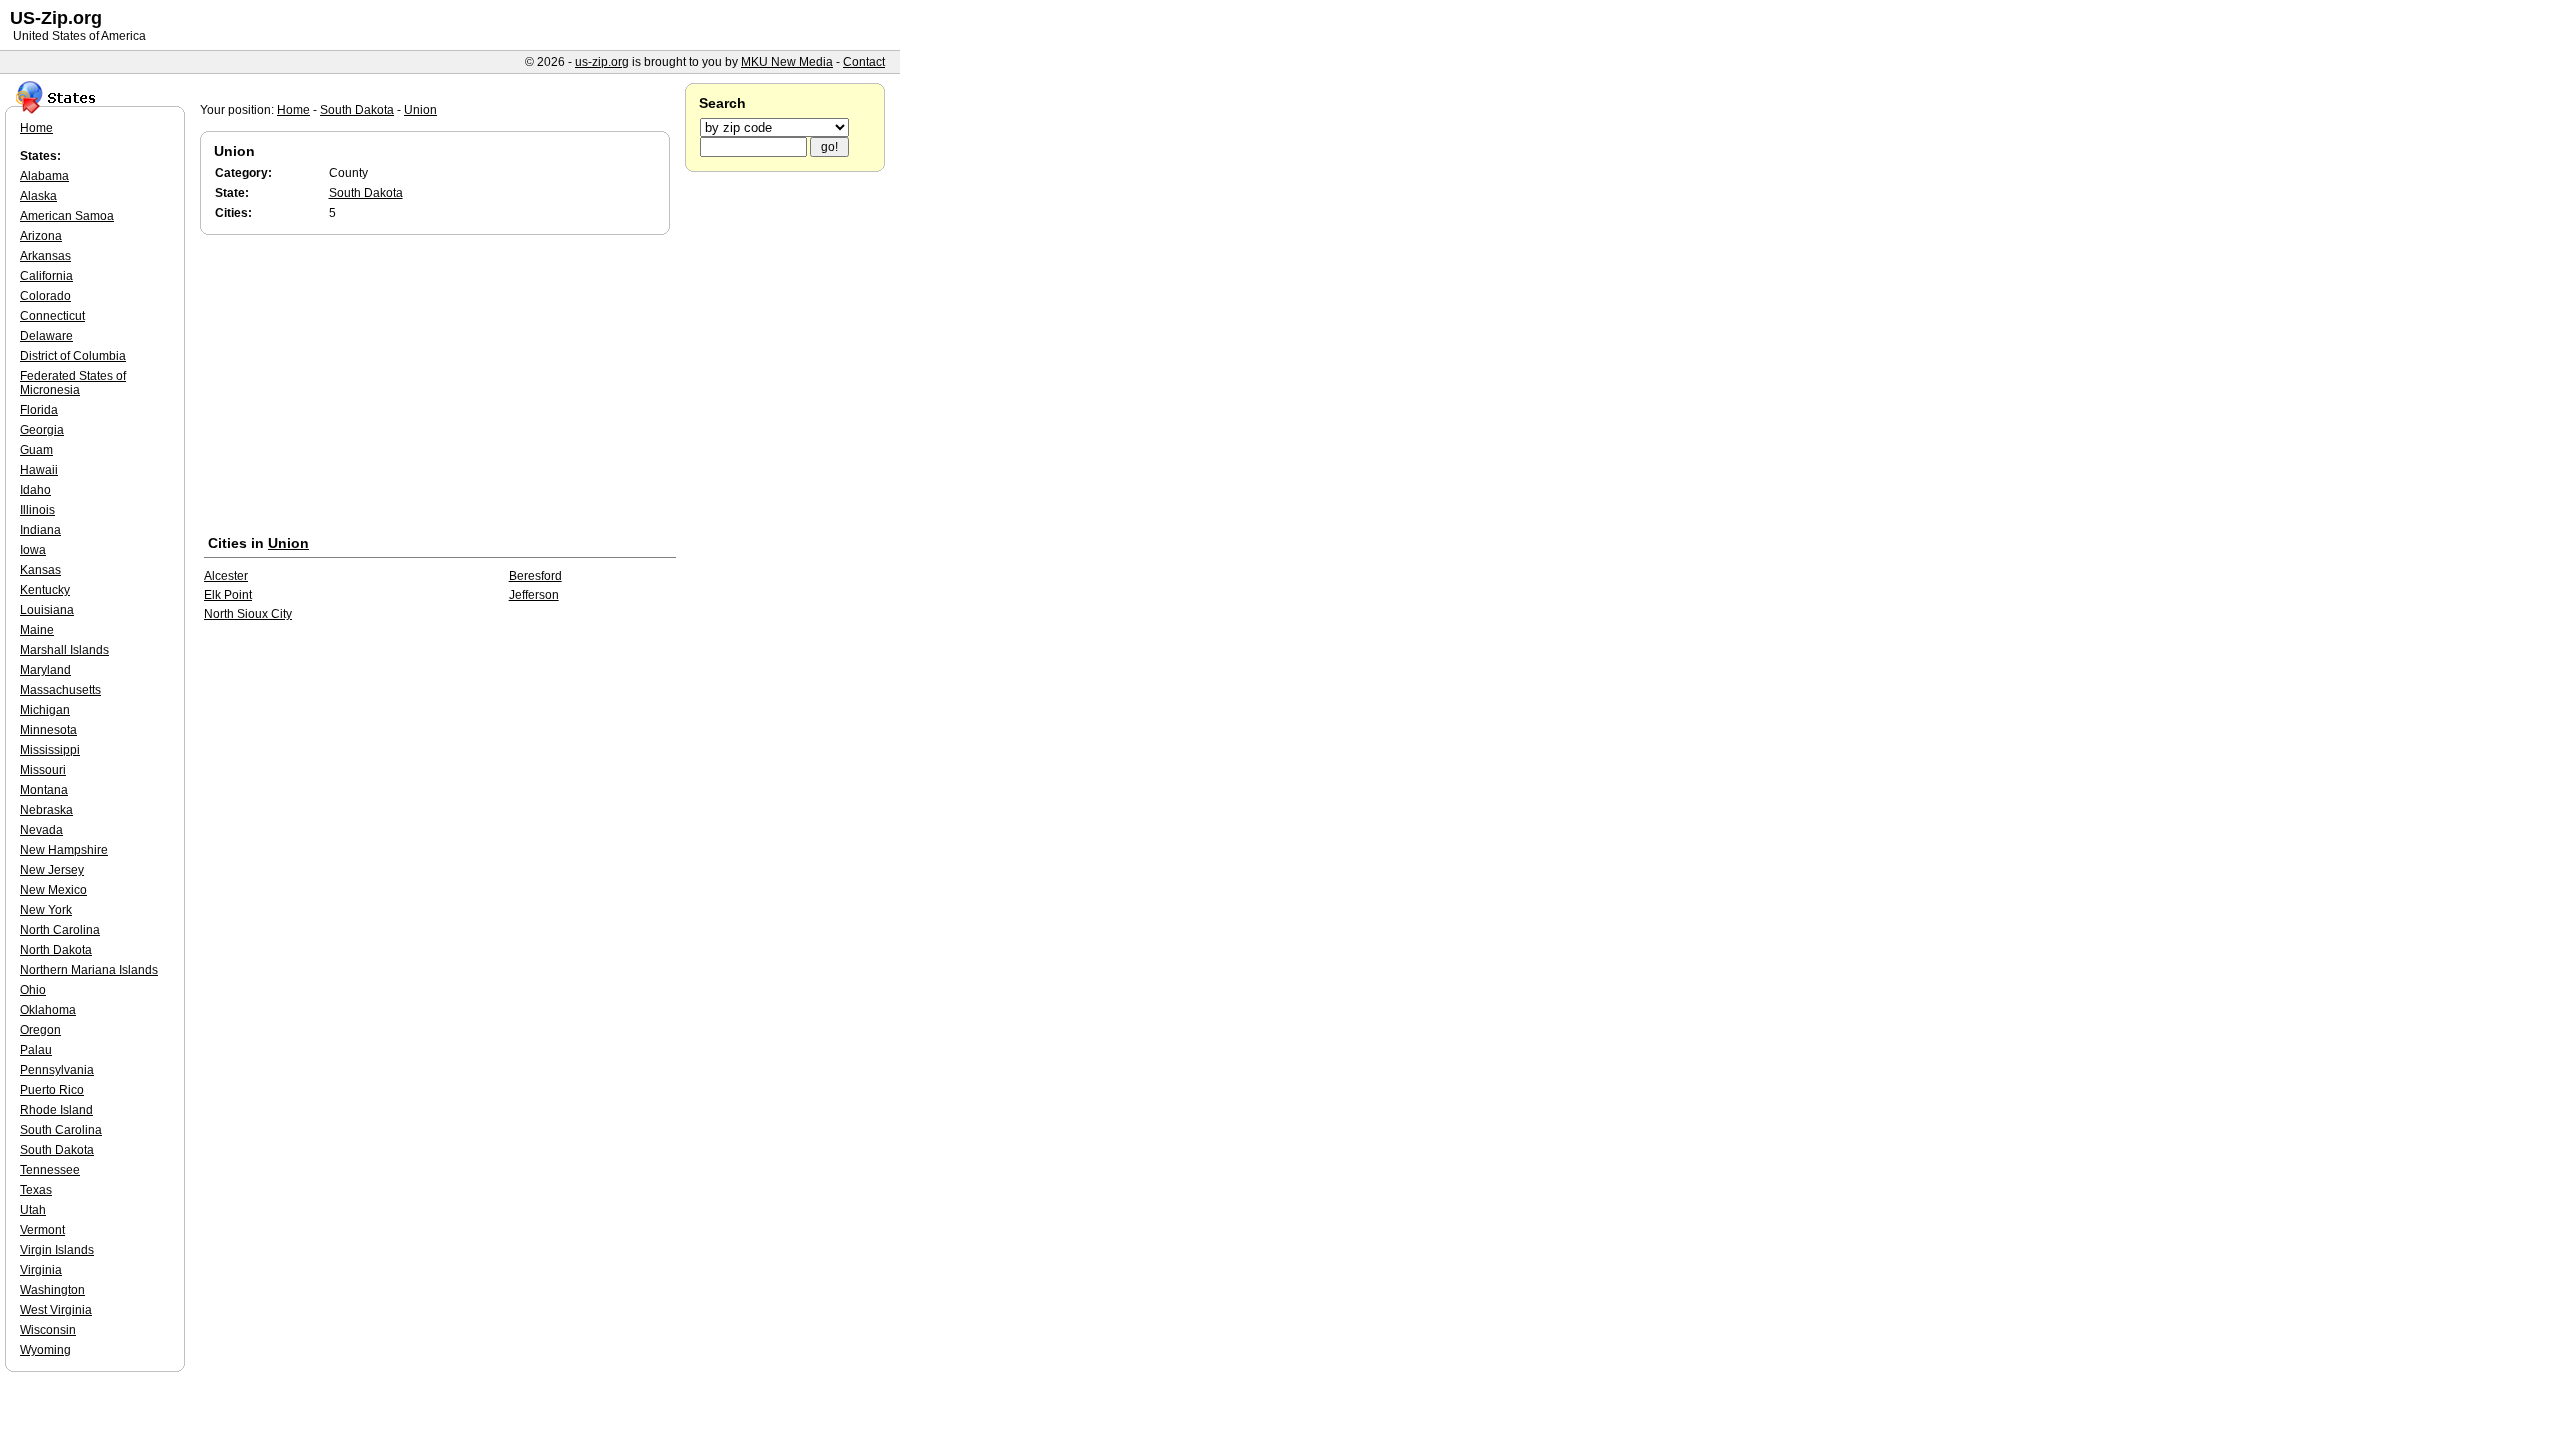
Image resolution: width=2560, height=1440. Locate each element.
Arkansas (45, 256)
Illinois (37, 510)
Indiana (40, 530)
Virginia (41, 1270)
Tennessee (50, 1170)
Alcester (226, 576)
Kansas (40, 570)
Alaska (38, 196)
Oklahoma (48, 1010)
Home (293, 110)
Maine (37, 630)
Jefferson (534, 595)
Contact (864, 62)
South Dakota (357, 110)
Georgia (42, 430)
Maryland (45, 670)
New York (46, 910)
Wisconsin (48, 1330)
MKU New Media (787, 62)
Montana (44, 790)
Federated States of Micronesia (73, 383)
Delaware (46, 336)
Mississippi (50, 750)
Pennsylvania (57, 1070)
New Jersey (52, 870)
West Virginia (56, 1310)
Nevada (41, 830)
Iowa (33, 550)
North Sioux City (248, 614)
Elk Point (228, 595)
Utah (33, 1210)
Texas (36, 1190)
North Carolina (60, 930)
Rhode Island (56, 1110)
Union (420, 110)
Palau (36, 1050)
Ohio (33, 990)
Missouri (43, 770)
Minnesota (48, 730)
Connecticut (52, 316)
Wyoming (45, 1350)
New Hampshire (64, 850)
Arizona (41, 236)
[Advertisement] (440, 389)
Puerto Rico (52, 1090)
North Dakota (56, 950)
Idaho (35, 490)
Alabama (44, 176)
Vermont (42, 1230)
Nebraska (46, 810)
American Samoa (67, 216)
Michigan (45, 710)
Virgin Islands (57, 1250)
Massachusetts (60, 690)
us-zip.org (602, 62)
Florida (39, 410)
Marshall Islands (64, 650)
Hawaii (39, 470)
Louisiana (47, 610)
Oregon (40, 1030)
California (46, 276)
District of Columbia (73, 356)
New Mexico (53, 890)
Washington (52, 1290)
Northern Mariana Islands (89, 970)
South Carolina (61, 1130)
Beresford (535, 576)
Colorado (45, 296)
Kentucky (45, 590)
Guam (36, 450)
